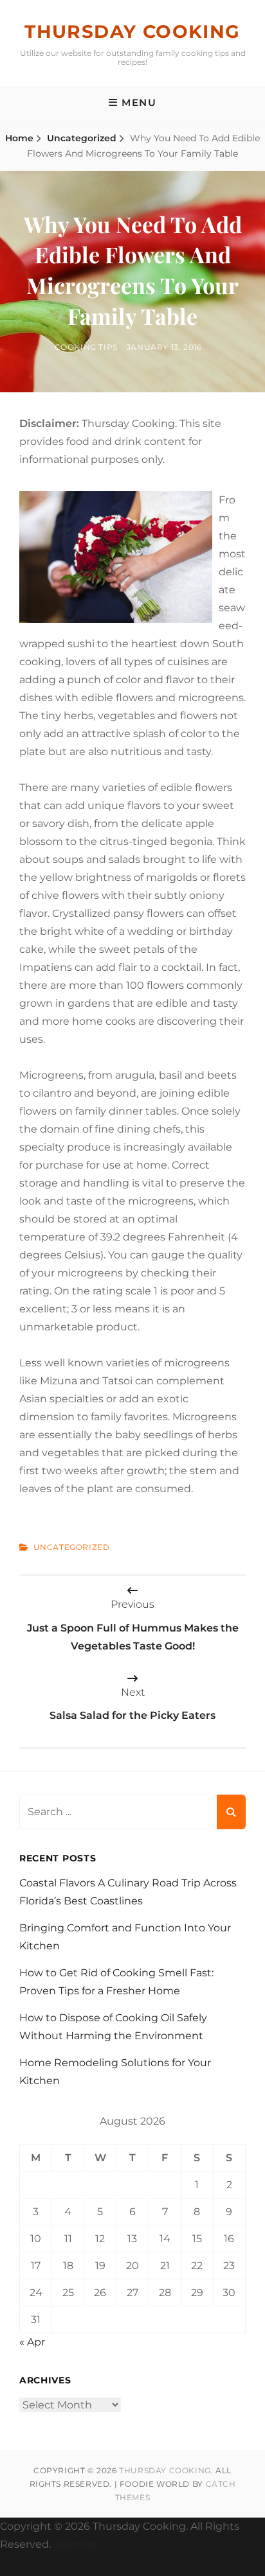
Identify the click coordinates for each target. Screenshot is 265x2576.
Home (19, 138)
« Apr (32, 2342)
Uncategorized (82, 138)
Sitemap (75, 2544)
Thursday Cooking (132, 31)
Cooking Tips (86, 347)
